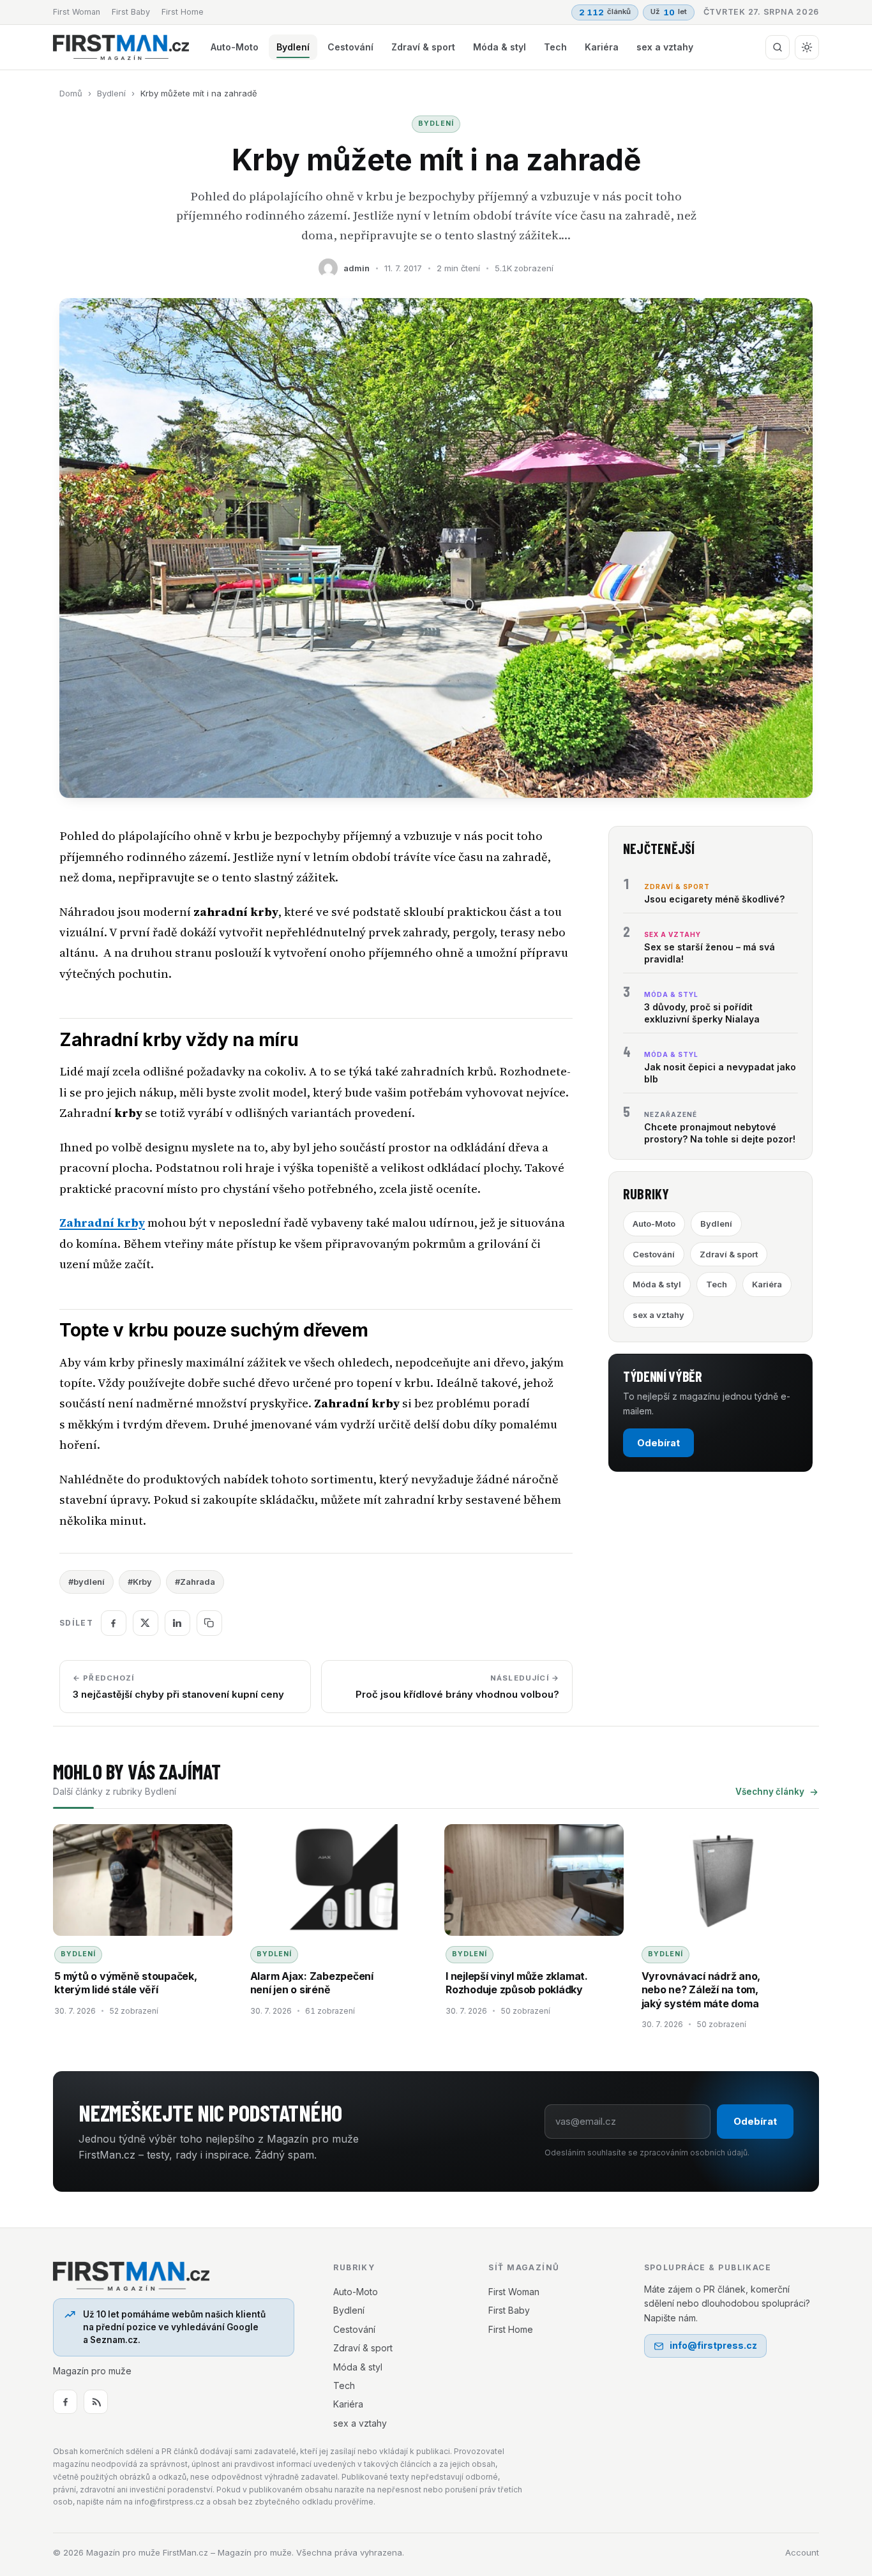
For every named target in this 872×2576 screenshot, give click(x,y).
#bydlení (86, 1582)
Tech (555, 47)
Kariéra (602, 47)
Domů (71, 93)
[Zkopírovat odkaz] (209, 1623)
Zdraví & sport (423, 47)
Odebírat (658, 1443)
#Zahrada (195, 1582)
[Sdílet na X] (146, 1623)
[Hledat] (778, 47)
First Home (183, 12)
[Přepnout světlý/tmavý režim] (807, 47)
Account (802, 2552)
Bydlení (293, 47)
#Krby (140, 1582)
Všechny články (770, 1792)
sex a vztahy (665, 47)
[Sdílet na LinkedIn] (177, 1623)
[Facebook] (65, 2402)
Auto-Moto (235, 47)
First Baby (131, 12)
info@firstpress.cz (713, 2345)
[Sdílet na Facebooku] (114, 1623)
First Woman (77, 12)
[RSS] (96, 2402)
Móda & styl (500, 47)
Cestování (350, 47)
